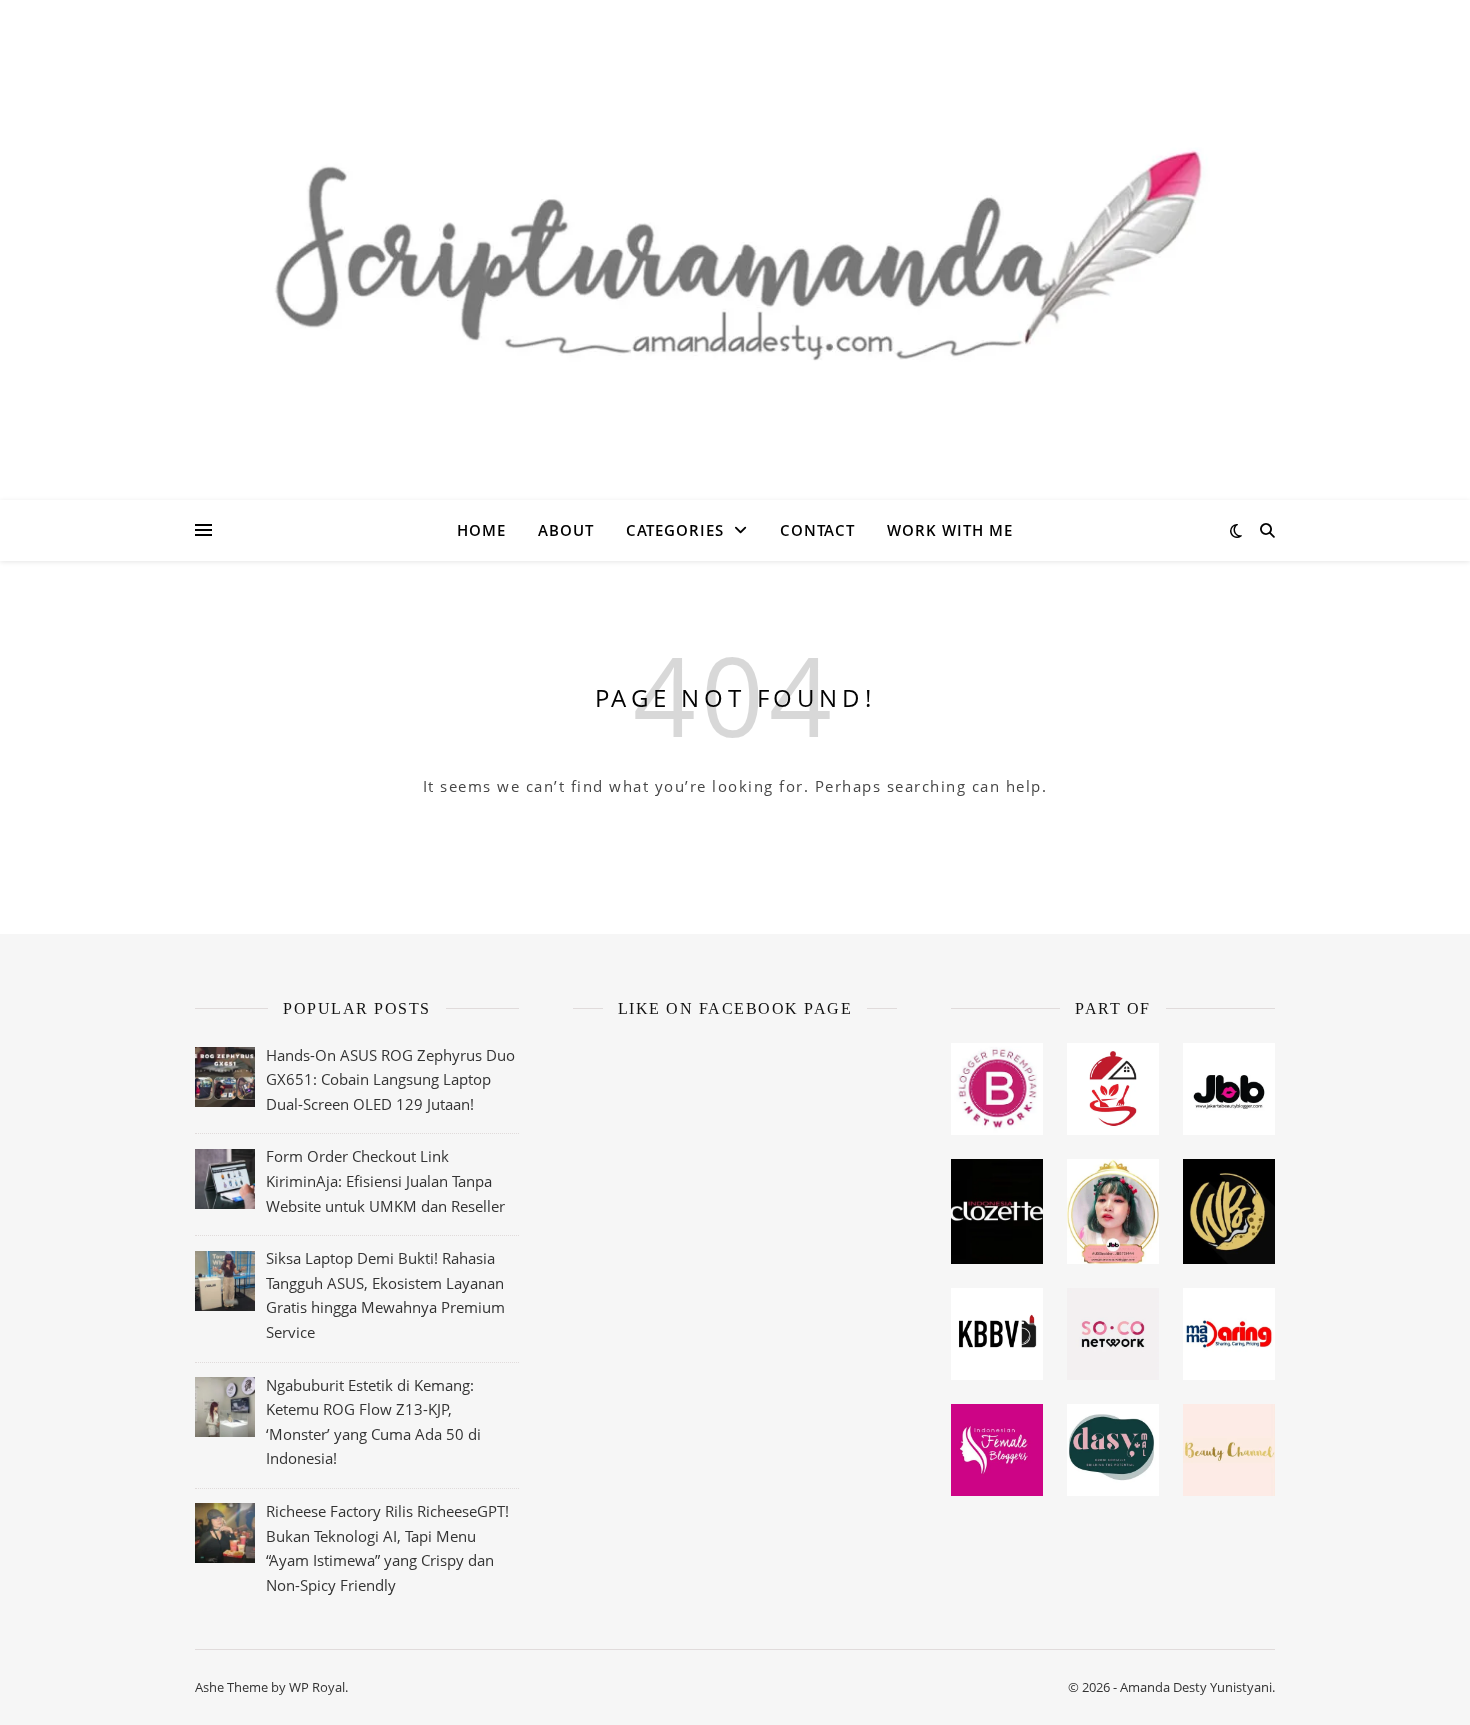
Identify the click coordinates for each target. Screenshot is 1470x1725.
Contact (817, 530)
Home (481, 530)
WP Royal (317, 1687)
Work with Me (950, 530)
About (566, 530)
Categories (675, 530)
